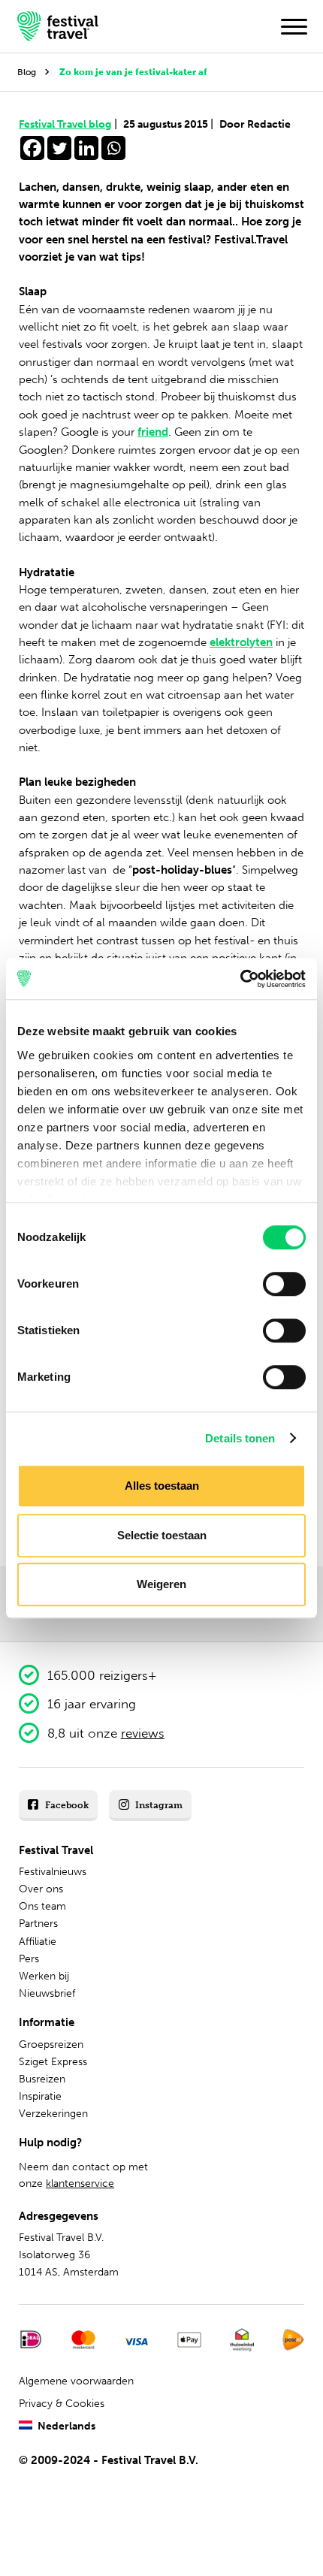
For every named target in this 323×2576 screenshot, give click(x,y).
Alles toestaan (162, 1486)
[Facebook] (32, 148)
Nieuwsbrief (47, 1993)
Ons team (42, 1906)
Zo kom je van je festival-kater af (133, 72)
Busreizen (42, 2079)
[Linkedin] (86, 148)
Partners (38, 1924)
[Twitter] (59, 148)
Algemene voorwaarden (76, 2381)
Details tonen (240, 1438)
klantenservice (80, 2183)
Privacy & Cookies (62, 2404)
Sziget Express (53, 2062)
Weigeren (161, 1584)
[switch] (284, 1284)
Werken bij (44, 1976)
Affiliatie (38, 1942)
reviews (143, 1733)
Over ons (41, 1889)
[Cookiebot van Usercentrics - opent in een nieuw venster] (240, 979)
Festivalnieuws (53, 1872)
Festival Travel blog (68, 124)
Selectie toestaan (162, 1535)
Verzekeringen (53, 2114)
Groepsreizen (51, 2044)
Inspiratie (40, 2096)
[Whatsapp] (113, 148)
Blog (27, 72)
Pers (29, 1959)
